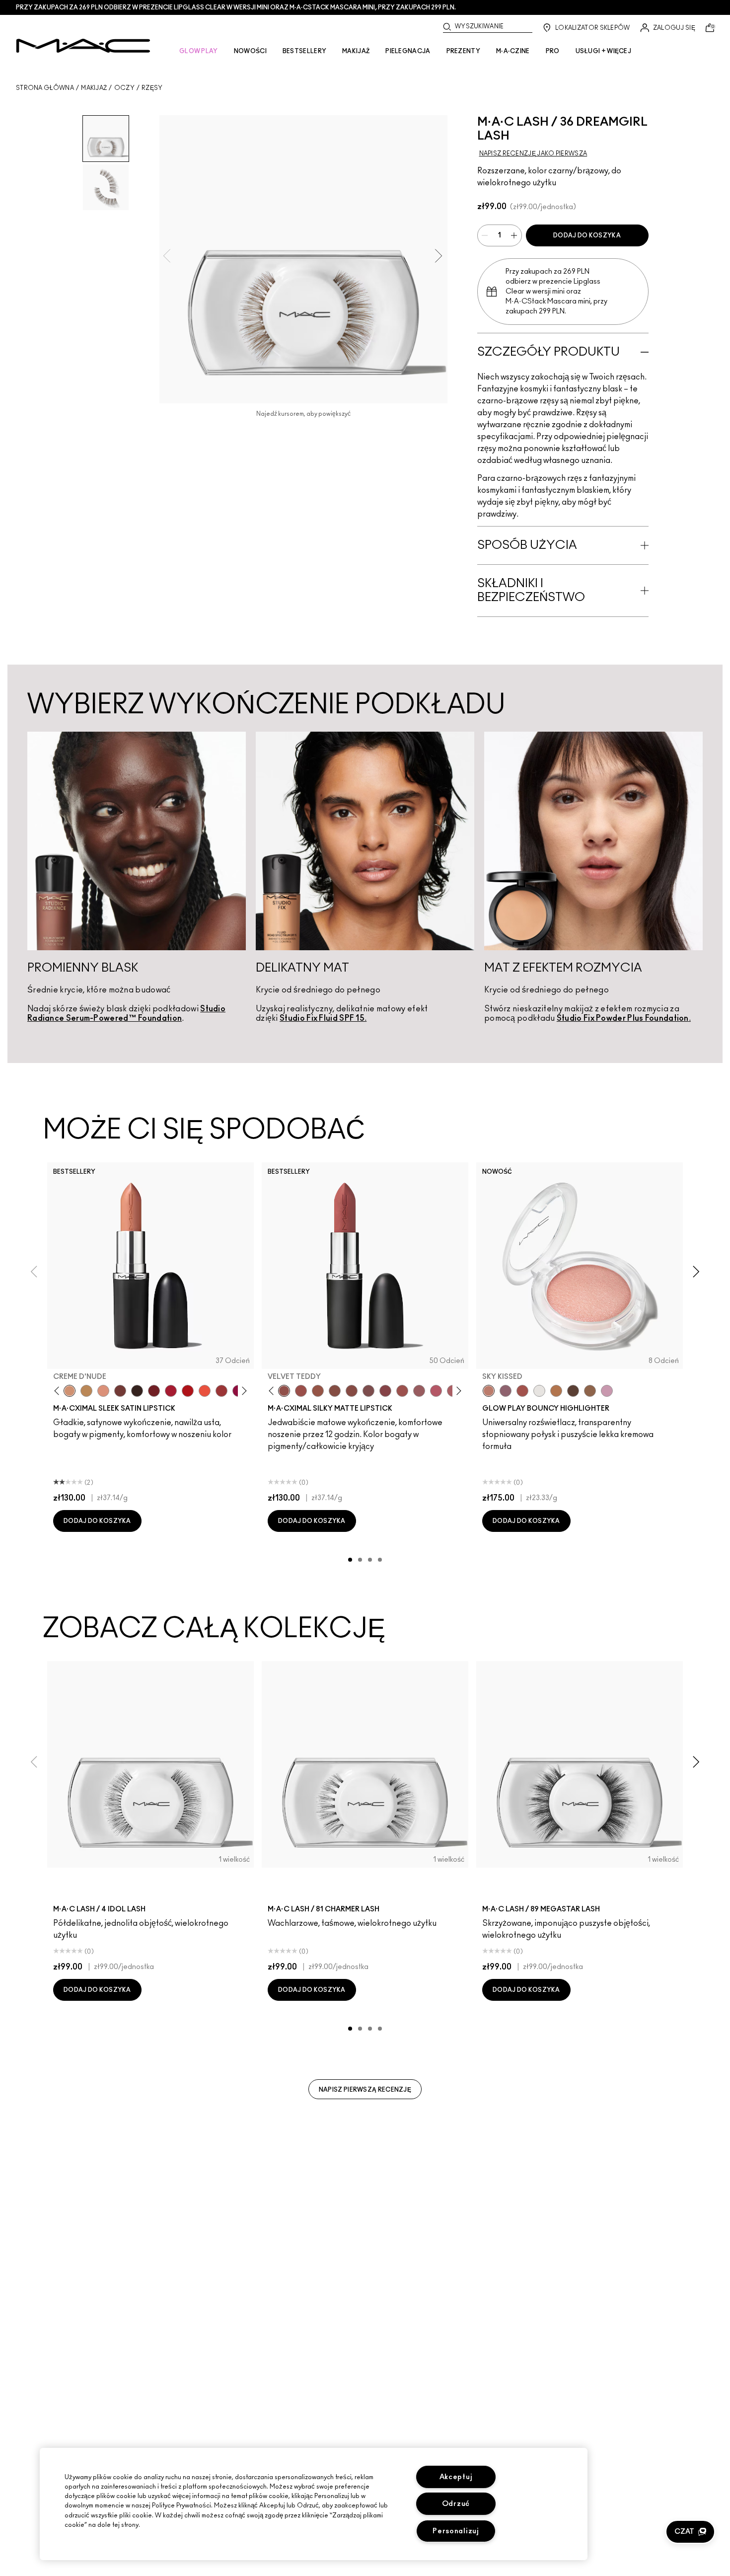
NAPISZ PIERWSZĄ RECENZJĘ (365, 2090)
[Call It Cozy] (86, 1391)
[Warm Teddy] (335, 1391)
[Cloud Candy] (522, 1391)
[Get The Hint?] (436, 1391)
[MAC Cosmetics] (83, 46)
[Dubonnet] (154, 1391)
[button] (690, 2532)
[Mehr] (419, 1391)
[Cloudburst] (556, 1391)
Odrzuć (456, 2504)
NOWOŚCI (250, 51)
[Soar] (368, 1391)
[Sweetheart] (221, 1391)
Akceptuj (456, 2477)
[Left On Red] (188, 1391)
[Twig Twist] (385, 1391)
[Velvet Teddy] (284, 1391)
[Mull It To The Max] (301, 1391)
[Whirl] (352, 1391)
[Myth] (103, 1391)
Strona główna (45, 88)
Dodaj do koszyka (587, 235)
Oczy (124, 88)
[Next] (243, 1391)
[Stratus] (607, 1391)
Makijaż (94, 88)
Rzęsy (152, 88)
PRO (553, 51)
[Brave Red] (171, 1391)
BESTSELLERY (304, 51)
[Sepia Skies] (590, 1391)
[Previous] (59, 1391)
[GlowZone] (573, 1391)
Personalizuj (456, 2531)
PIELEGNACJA (408, 51)
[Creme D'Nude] (70, 1391)
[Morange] (205, 1391)
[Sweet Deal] (402, 1391)
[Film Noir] (137, 1391)
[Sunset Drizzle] (506, 1391)
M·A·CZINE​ (513, 51)
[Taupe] (318, 1391)
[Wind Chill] (539, 1391)
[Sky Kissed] (489, 1391)
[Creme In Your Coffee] (120, 1391)
